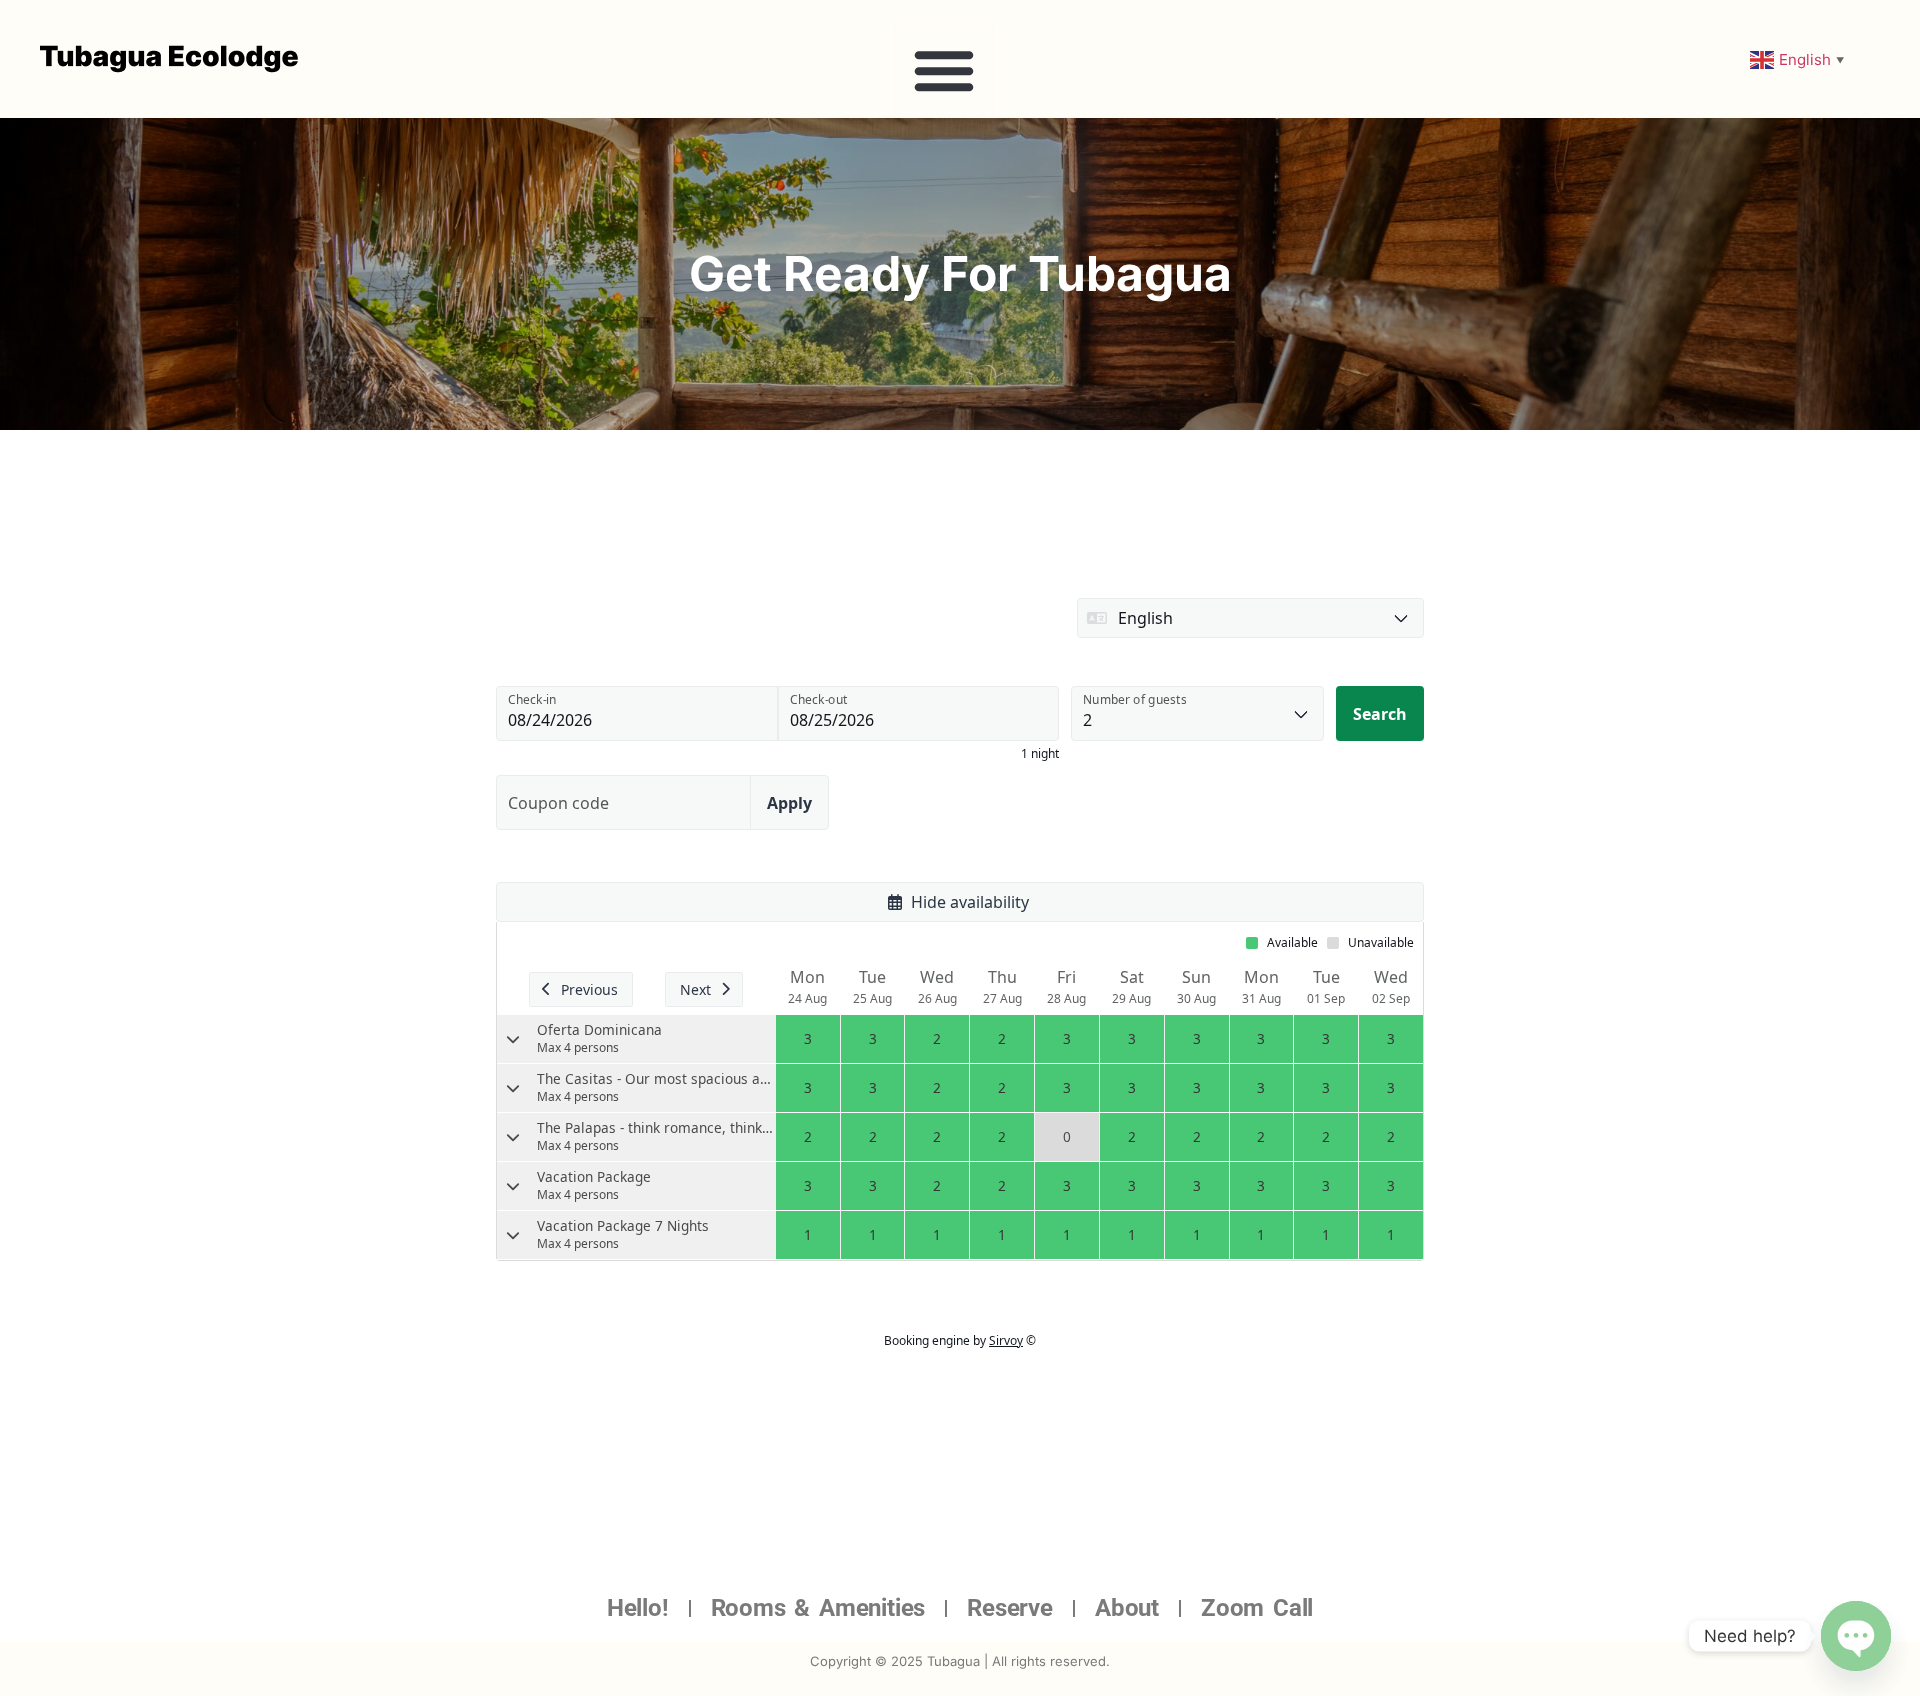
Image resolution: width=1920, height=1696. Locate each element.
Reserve (1010, 1608)
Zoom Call (1257, 1608)
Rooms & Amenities (818, 1608)
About (1127, 1608)
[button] (944, 70)
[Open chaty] (1856, 1636)
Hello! (638, 1608)
